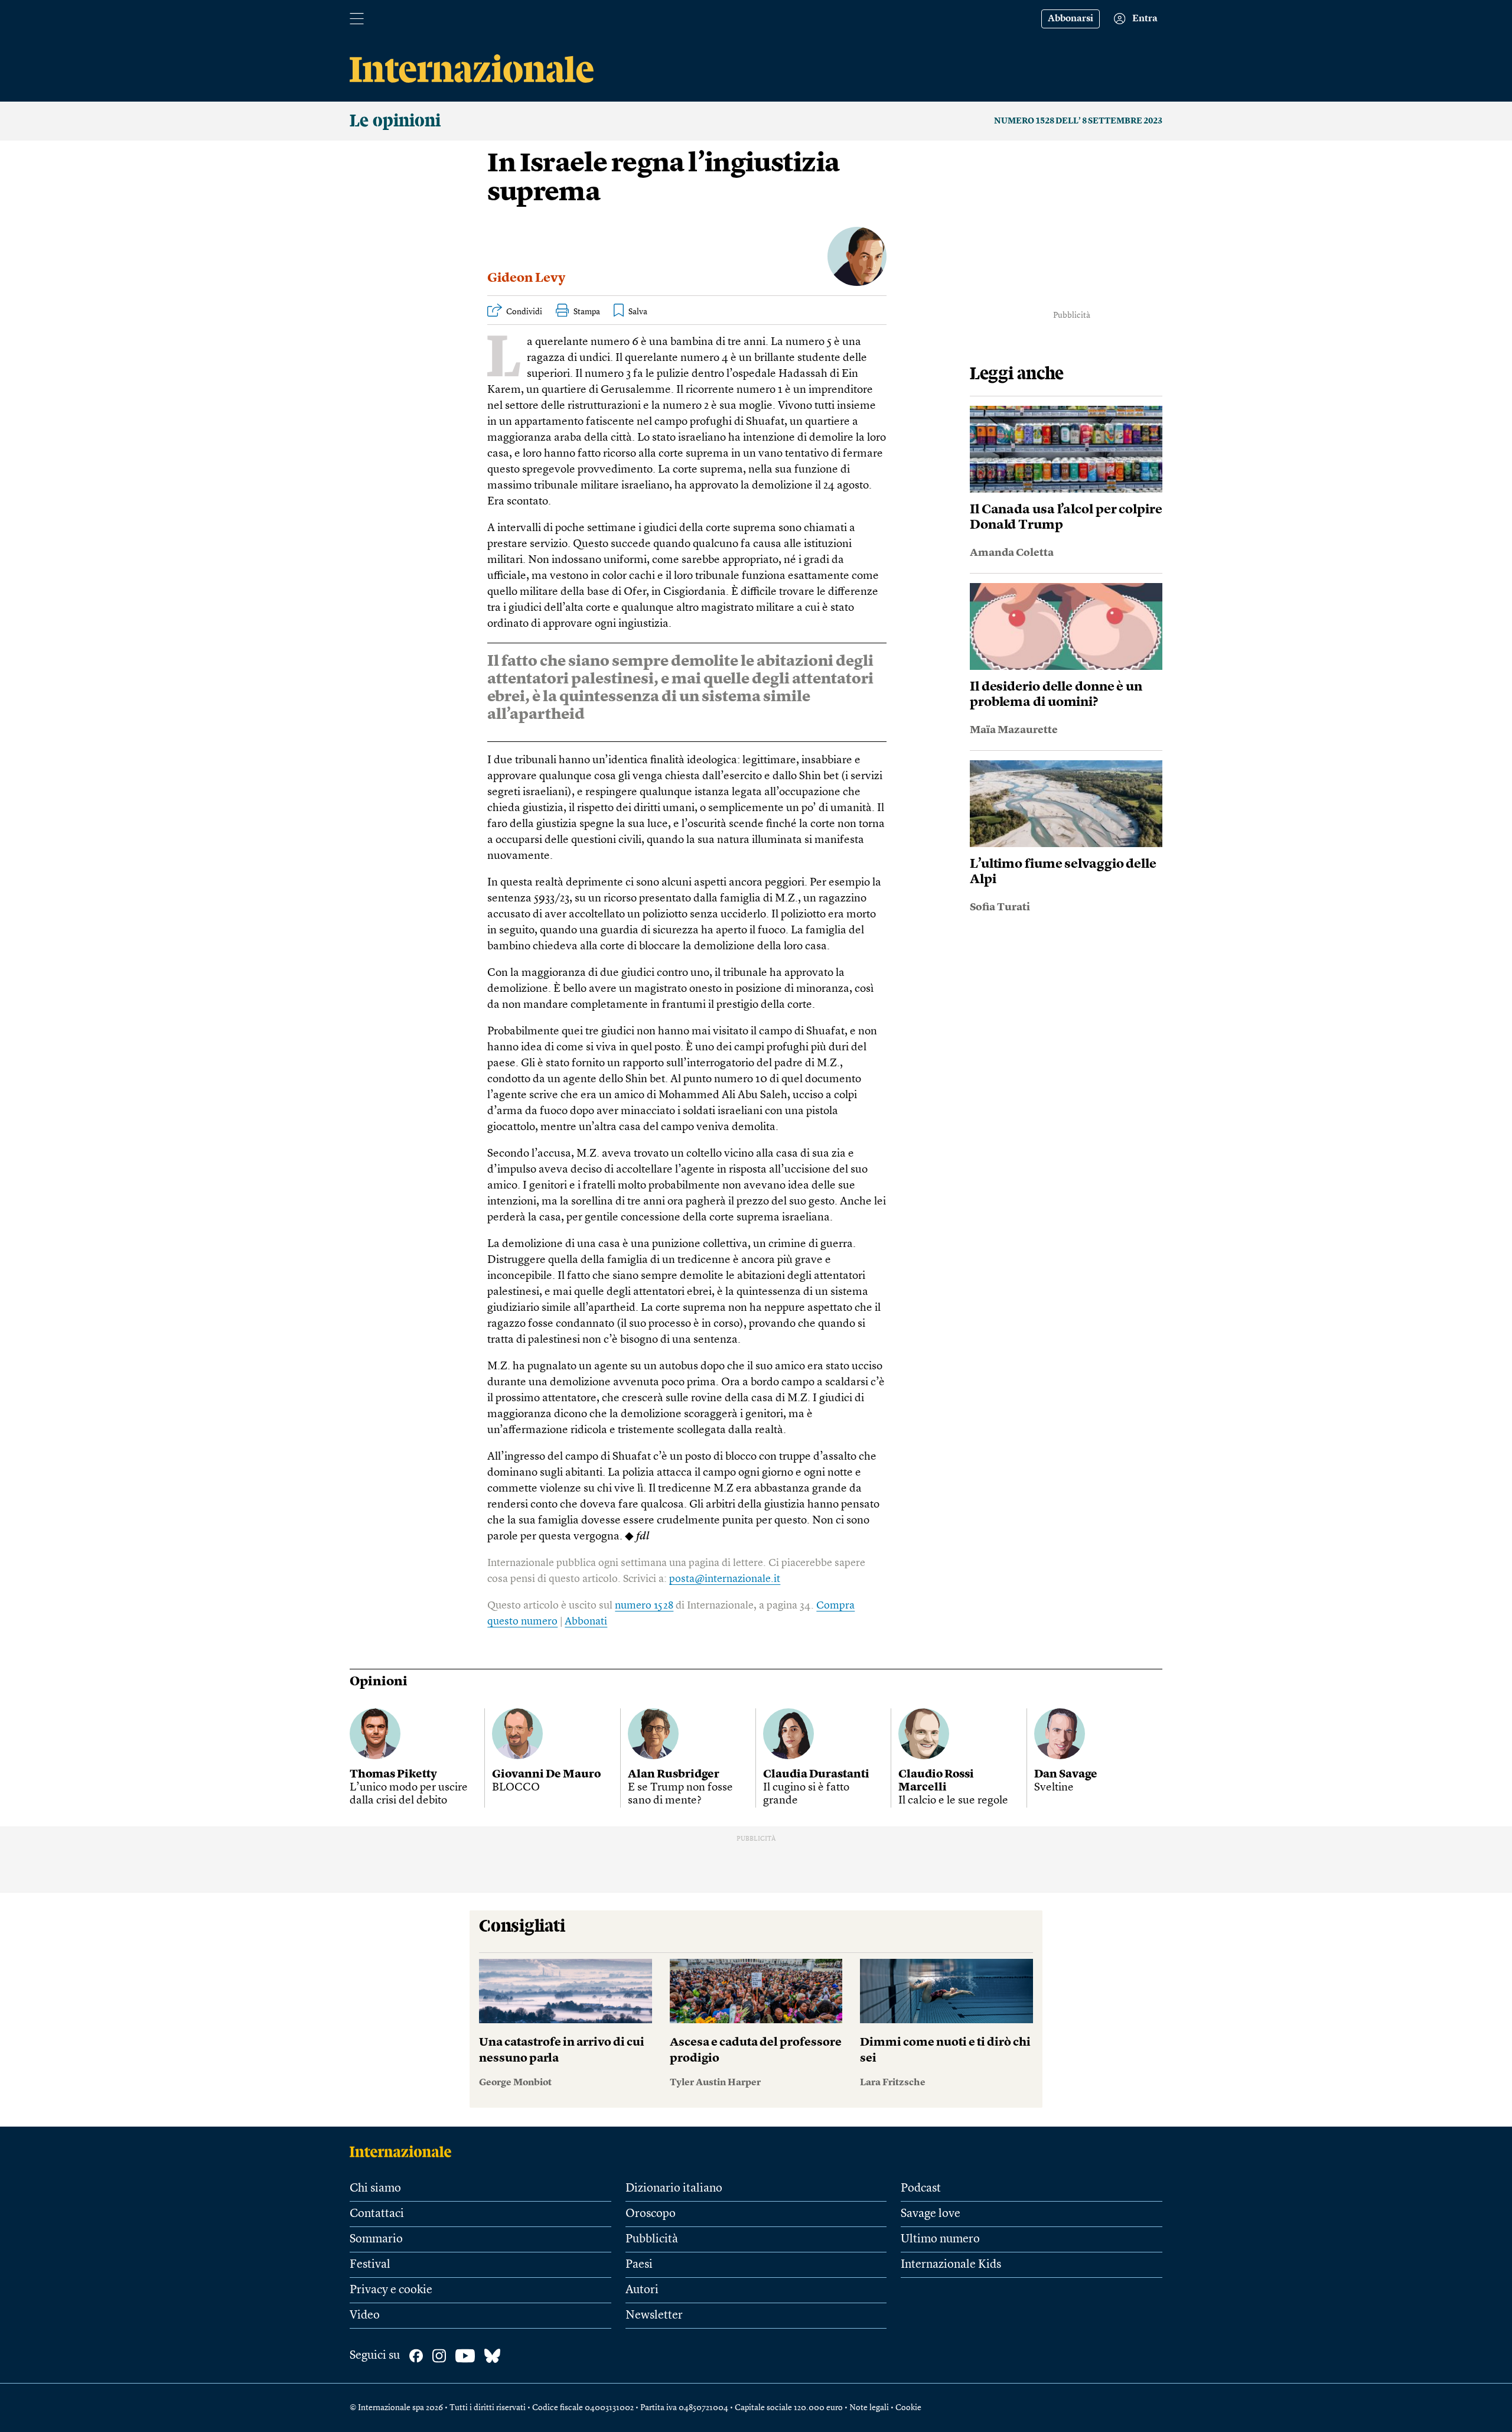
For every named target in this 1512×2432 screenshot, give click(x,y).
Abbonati (586, 1622)
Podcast (921, 2189)
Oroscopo (651, 2214)
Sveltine (1054, 1788)
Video (365, 2316)
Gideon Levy (526, 278)
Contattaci (377, 2214)
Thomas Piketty (393, 1775)
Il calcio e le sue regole (953, 1801)
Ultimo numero (940, 2239)
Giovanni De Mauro (546, 1775)
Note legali (869, 2408)
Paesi (639, 2265)
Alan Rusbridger (674, 1775)
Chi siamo (375, 2189)
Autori (642, 2290)
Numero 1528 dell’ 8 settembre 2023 (1078, 121)
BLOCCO (516, 1788)
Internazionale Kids (951, 2265)
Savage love (931, 2214)
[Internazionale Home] (404, 2151)
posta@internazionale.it (725, 1579)
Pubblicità (652, 2239)
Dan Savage (1066, 1775)
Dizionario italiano (674, 2189)
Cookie (908, 2408)
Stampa (587, 312)
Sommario (376, 2239)
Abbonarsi (1071, 19)
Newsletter (654, 2316)
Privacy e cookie (391, 2290)
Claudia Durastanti (816, 1775)
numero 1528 (644, 1606)
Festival (370, 2265)
